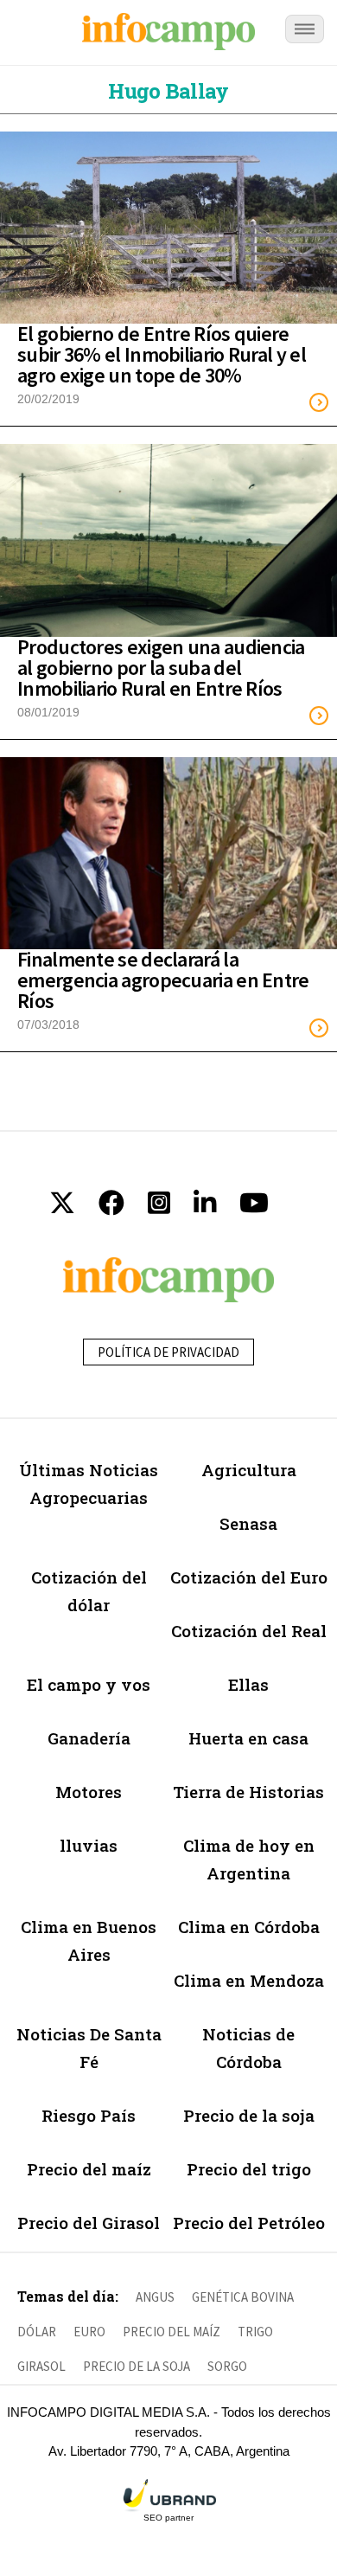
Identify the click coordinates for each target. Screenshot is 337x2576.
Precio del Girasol (89, 2223)
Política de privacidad (168, 1352)
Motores (89, 1792)
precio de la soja (137, 2366)
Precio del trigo (249, 2169)
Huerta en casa (248, 1738)
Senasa (248, 1523)
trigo (255, 2332)
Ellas (248, 1684)
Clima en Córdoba (249, 1927)
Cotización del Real (249, 1631)
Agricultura (249, 1470)
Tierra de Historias (248, 1792)
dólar (37, 2332)
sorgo (227, 2366)
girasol (41, 2366)
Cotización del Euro (249, 1577)
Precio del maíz (89, 2169)
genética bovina (243, 2297)
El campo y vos (89, 1684)
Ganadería (89, 1738)
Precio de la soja (249, 2115)
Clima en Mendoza (249, 1980)
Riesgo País (89, 2115)
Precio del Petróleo (249, 2223)
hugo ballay (168, 91)
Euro (89, 2332)
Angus (155, 2297)
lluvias (89, 1845)
